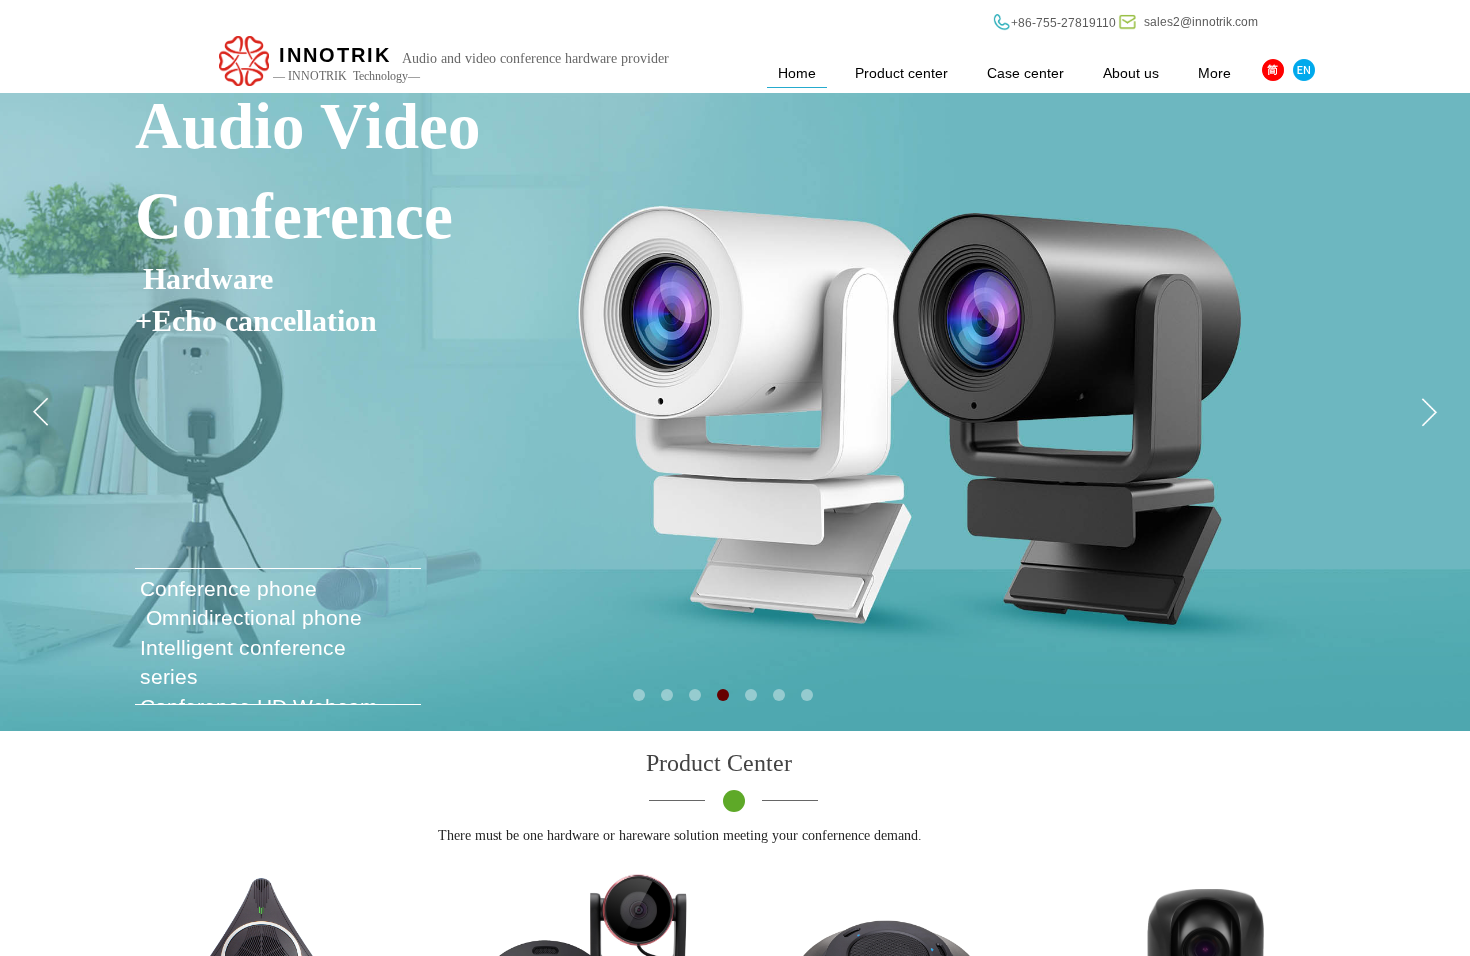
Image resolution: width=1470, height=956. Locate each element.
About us (1131, 73)
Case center (1025, 73)
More (1214, 73)
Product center (901, 73)
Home (797, 73)
